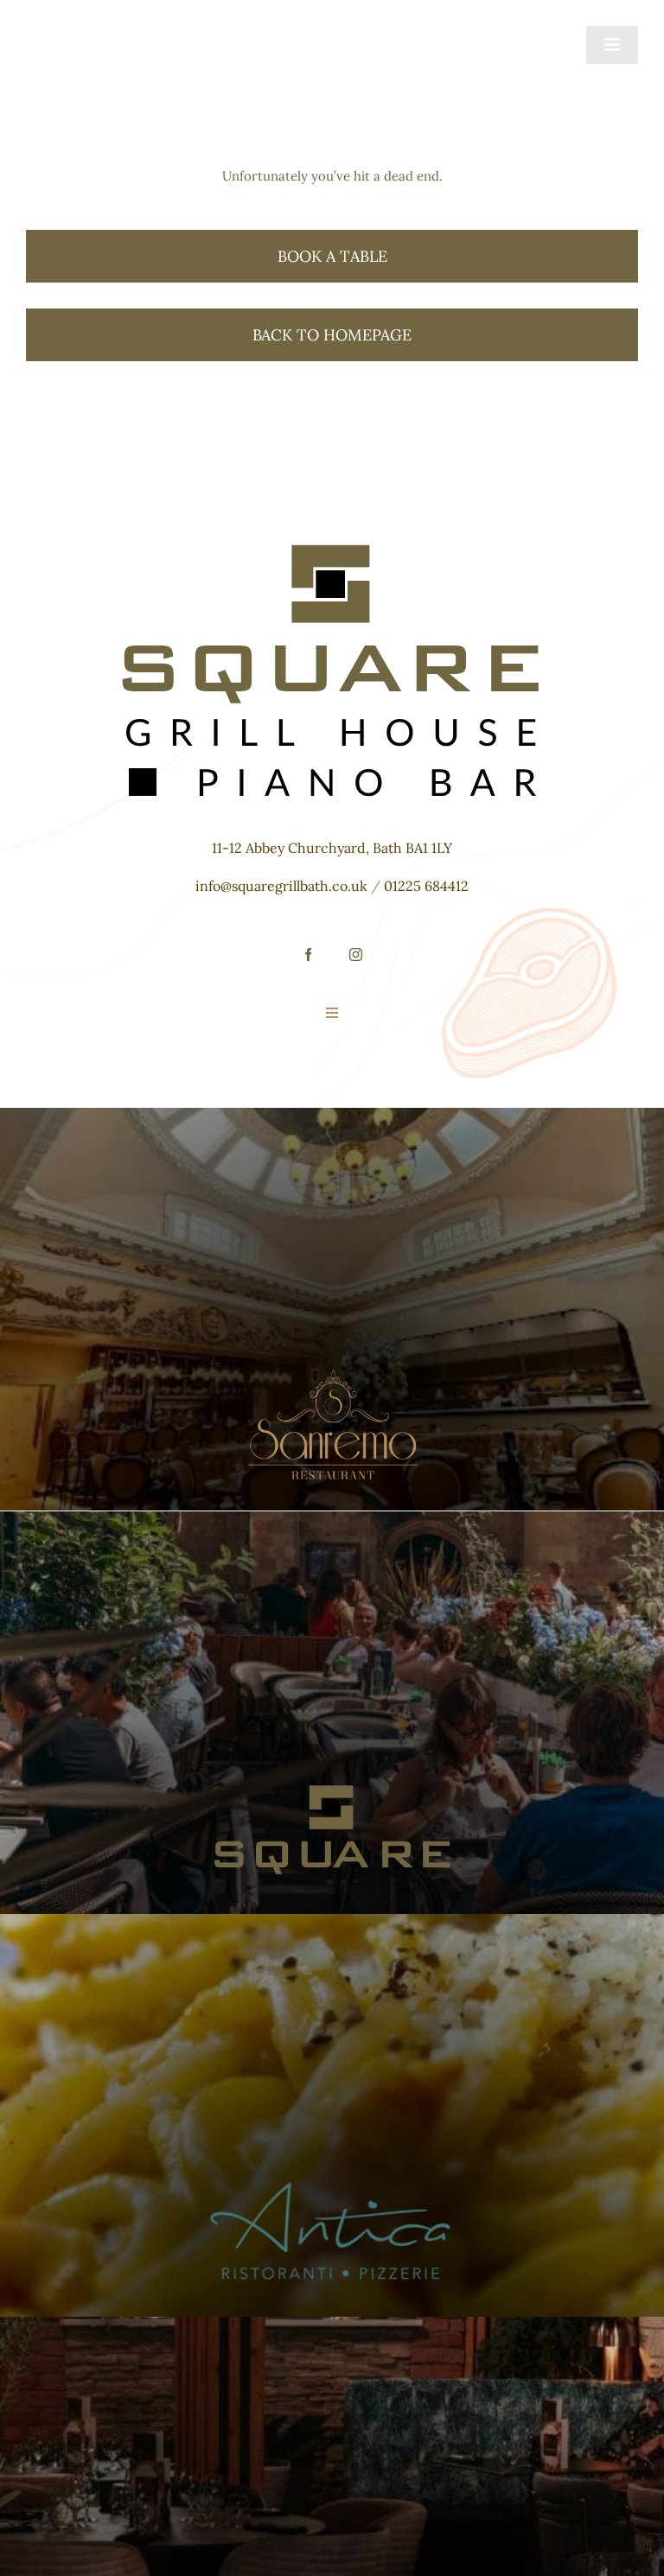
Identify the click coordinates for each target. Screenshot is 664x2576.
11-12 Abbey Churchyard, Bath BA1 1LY (332, 848)
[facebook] (308, 954)
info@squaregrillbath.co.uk (281, 886)
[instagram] (356, 954)
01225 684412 (426, 886)
